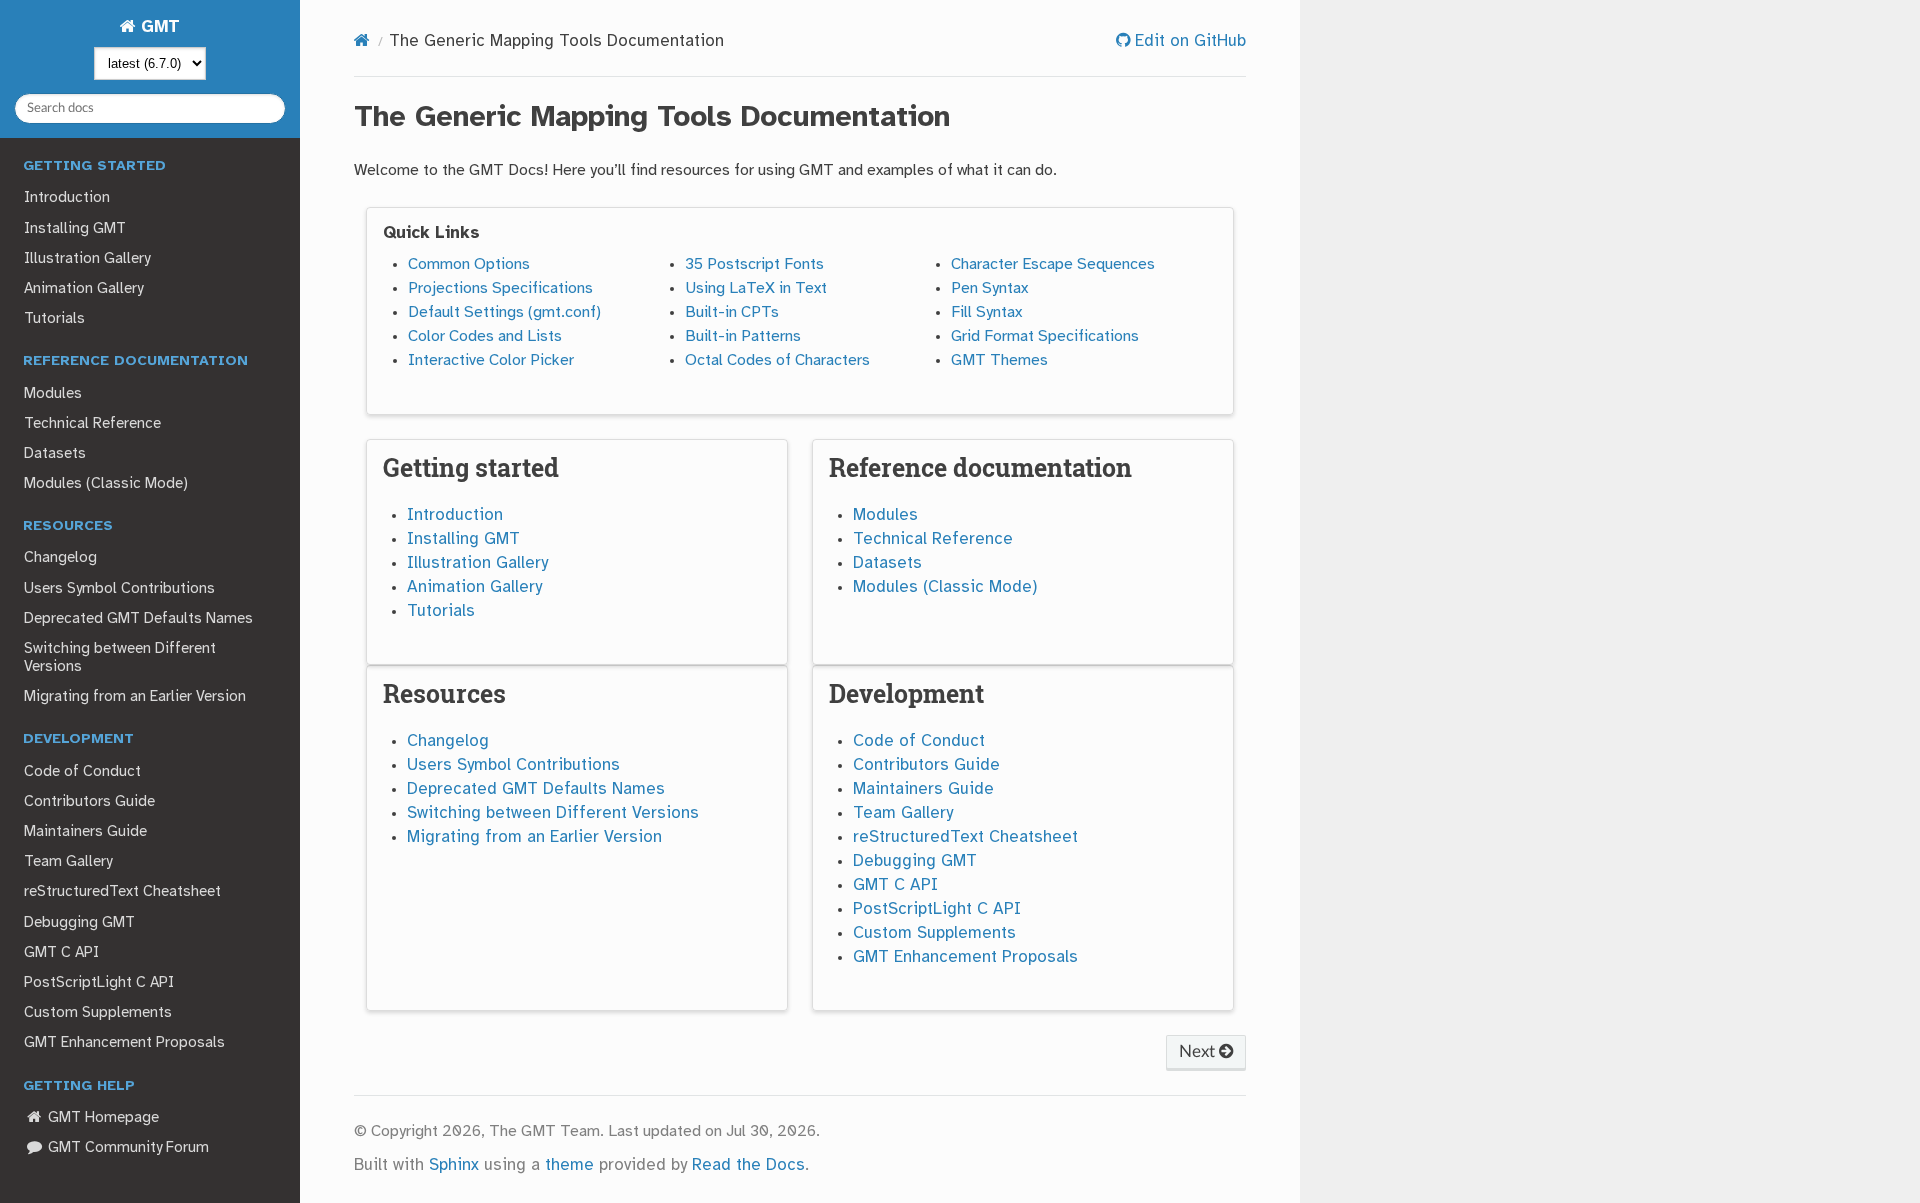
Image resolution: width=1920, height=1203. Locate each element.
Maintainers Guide (85, 832)
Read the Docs (748, 1165)
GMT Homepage (101, 1118)
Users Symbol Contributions (119, 589)
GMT (158, 27)
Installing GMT (75, 229)
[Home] (362, 41)
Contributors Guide (89, 802)
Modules (53, 394)
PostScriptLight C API (99, 983)
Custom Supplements (98, 1013)
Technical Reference (92, 424)
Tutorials (54, 319)
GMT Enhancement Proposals (124, 1043)
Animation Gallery (83, 289)
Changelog (60, 558)
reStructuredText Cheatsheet (122, 892)
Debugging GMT (79, 923)
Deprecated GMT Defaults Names (138, 619)
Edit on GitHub (1188, 41)
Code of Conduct (82, 772)
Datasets (55, 454)
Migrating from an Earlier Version (135, 697)
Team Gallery (68, 862)
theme (569, 1165)
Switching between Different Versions (120, 658)
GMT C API (61, 953)
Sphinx (454, 1165)
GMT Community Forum (126, 1148)
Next (1199, 1051)
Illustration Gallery (87, 259)
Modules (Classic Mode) (106, 484)
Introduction (67, 198)
